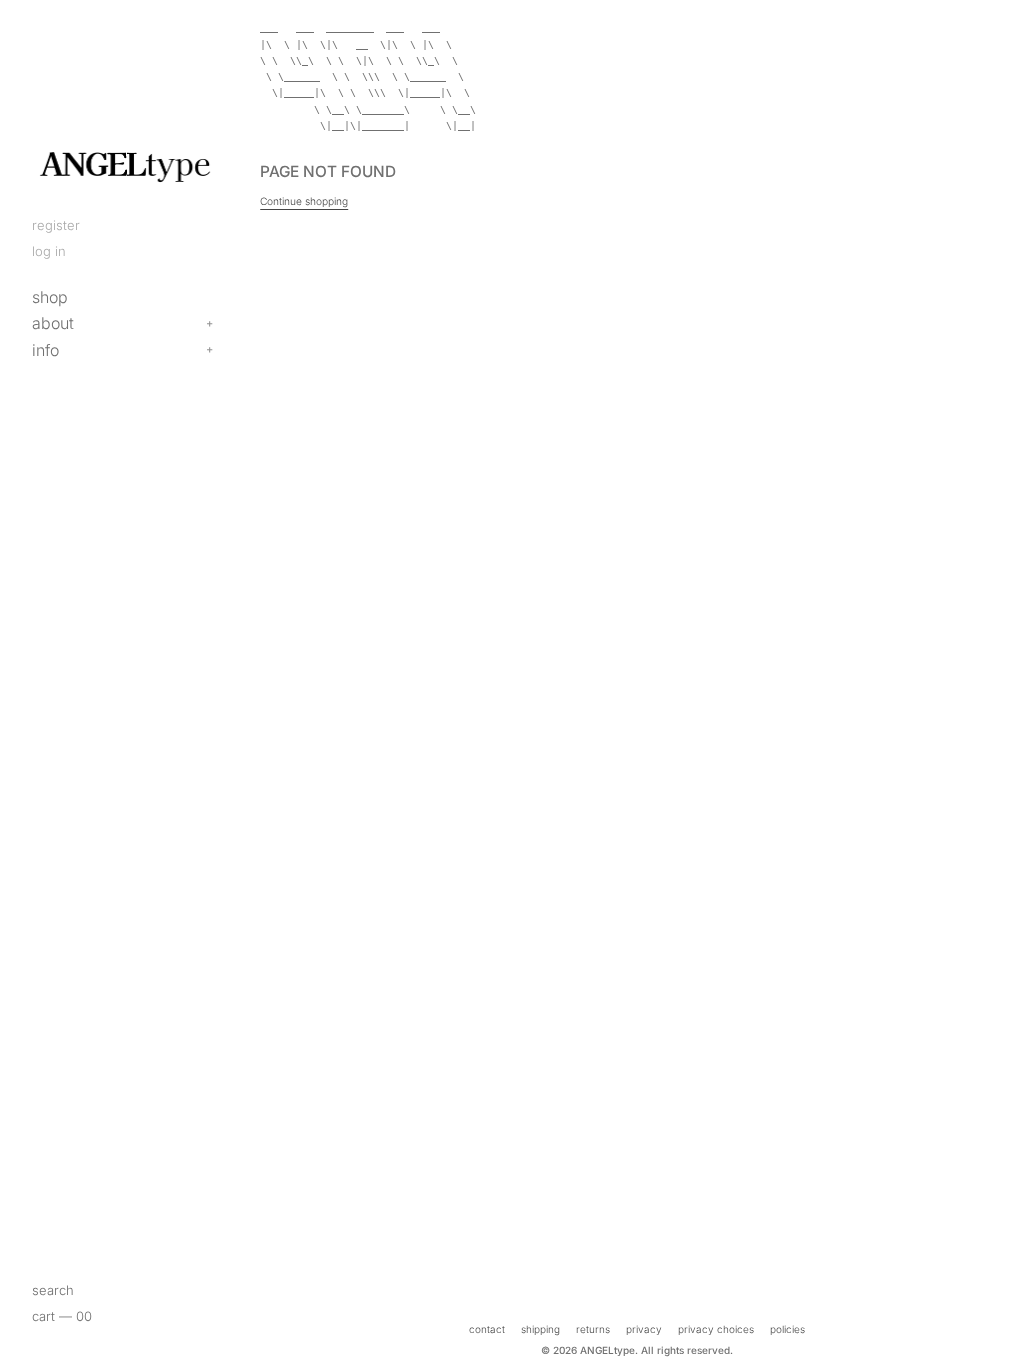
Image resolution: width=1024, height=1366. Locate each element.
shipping (540, 1329)
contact (487, 1329)
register (56, 225)
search (53, 1290)
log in (49, 251)
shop (50, 297)
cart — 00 (62, 1316)
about (53, 323)
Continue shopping (304, 201)
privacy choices (716, 1329)
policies (787, 1329)
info (45, 350)
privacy (644, 1329)
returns (593, 1329)
